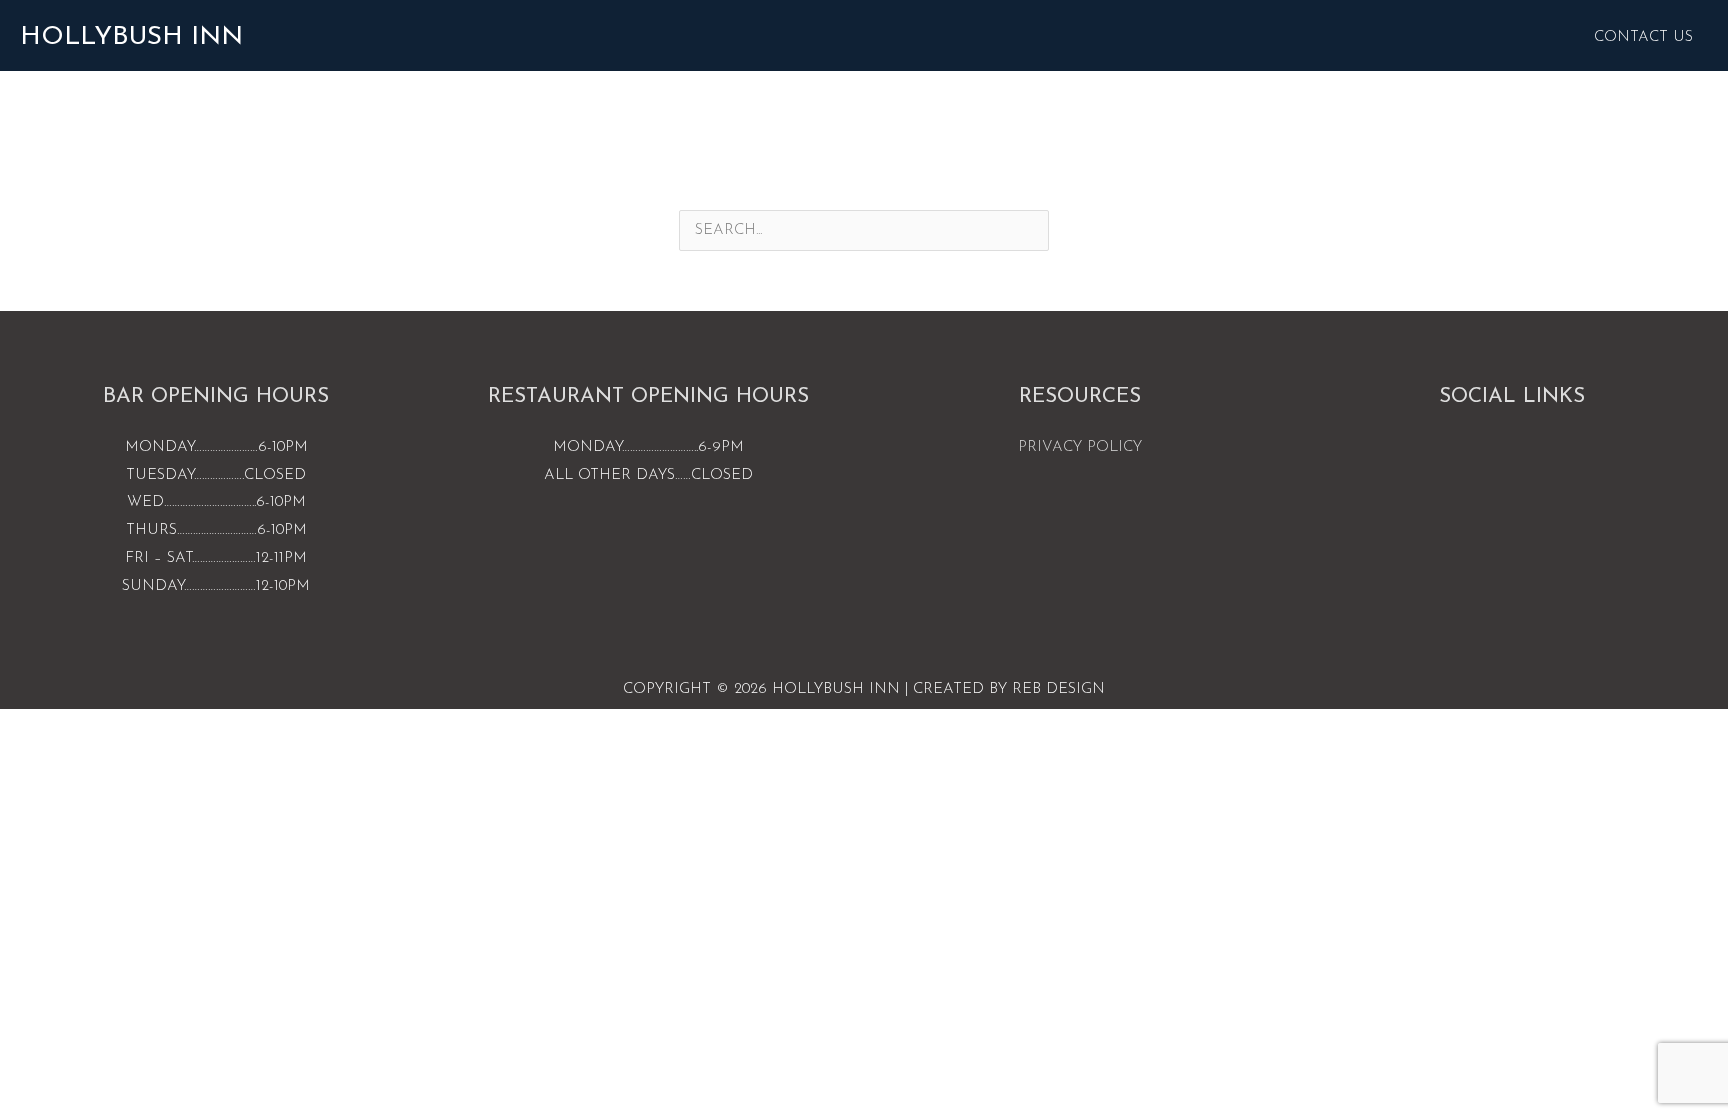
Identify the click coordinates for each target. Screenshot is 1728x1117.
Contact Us (1643, 37)
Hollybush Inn (131, 37)
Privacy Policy (1080, 447)
